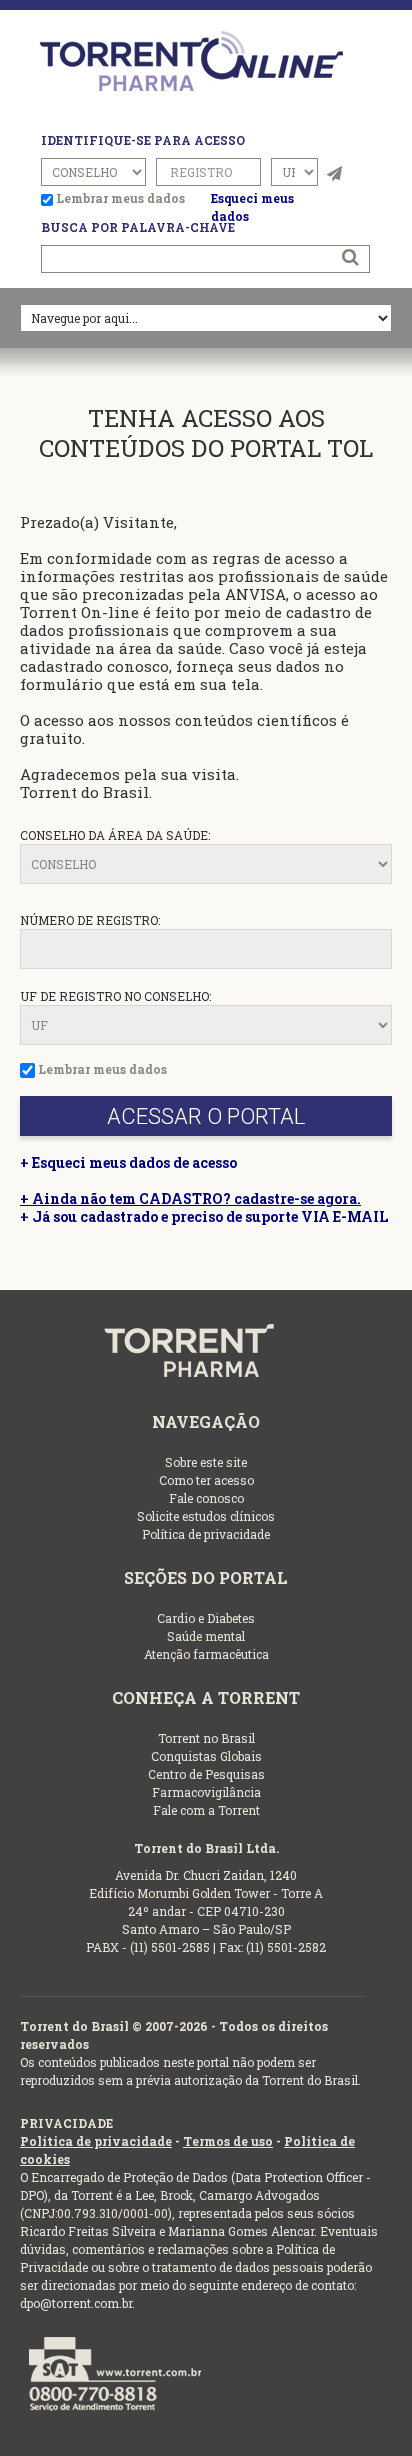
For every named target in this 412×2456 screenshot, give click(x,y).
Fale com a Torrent (206, 1810)
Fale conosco (206, 1498)
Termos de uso (228, 2141)
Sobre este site (206, 1462)
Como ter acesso (206, 1480)
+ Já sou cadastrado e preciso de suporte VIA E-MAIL (204, 1216)
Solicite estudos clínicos (206, 1516)
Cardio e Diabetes (206, 1618)
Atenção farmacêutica (206, 1654)
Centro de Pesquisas (206, 1774)
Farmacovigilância (206, 1792)
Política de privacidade (206, 1534)
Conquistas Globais (206, 1756)
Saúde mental (206, 1636)
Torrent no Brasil (206, 1738)
